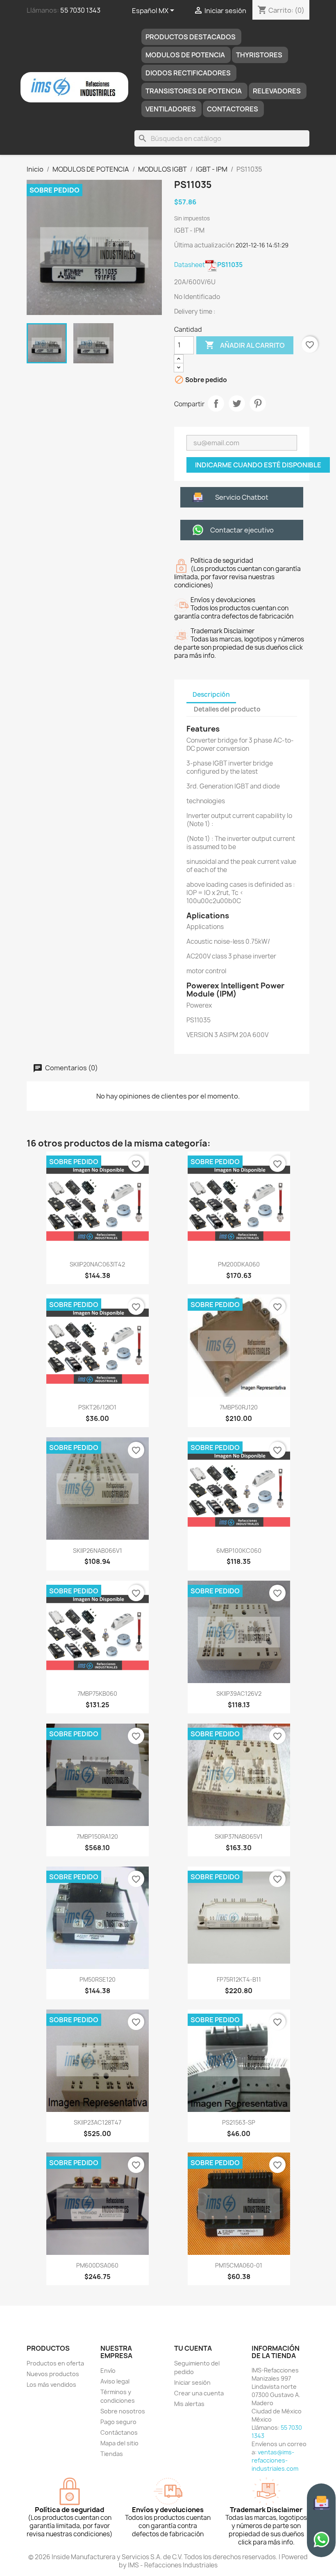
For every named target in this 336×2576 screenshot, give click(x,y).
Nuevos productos (53, 2374)
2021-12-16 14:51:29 (262, 245)
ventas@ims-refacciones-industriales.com (275, 2460)
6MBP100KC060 (239, 1551)
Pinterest (258, 403)
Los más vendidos (51, 2385)
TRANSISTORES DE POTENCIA (194, 91)
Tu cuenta (193, 2348)
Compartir (216, 403)
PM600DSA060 (97, 2265)
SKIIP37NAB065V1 (239, 1836)
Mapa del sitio (119, 2443)
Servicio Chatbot (242, 497)
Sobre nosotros (123, 2411)
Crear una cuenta (199, 2393)
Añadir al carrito (245, 345)
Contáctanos (119, 2432)
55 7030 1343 (80, 10)
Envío (108, 2371)
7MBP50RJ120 (239, 1407)
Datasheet (208, 265)
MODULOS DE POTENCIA (185, 55)
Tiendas (112, 2454)
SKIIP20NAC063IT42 (97, 1264)
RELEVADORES (277, 91)
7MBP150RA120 (97, 1836)
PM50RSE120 (98, 1979)
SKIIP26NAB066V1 (98, 1551)
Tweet (237, 403)
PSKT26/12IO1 (97, 1407)
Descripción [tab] (211, 694)
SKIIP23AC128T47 (98, 2122)
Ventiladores (171, 109)
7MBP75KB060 (97, 1694)
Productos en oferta (55, 2363)
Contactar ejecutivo (242, 530)
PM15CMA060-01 (239, 2265)
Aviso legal (115, 2381)
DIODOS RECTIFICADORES (188, 73)
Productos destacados (191, 37)
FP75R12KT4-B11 (239, 1979)
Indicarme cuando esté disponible (258, 465)
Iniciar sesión (192, 2382)
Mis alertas (189, 2404)
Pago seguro (118, 2422)
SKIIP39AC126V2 (239, 1694)
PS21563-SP (239, 2122)
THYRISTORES (259, 55)
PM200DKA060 (239, 1264)
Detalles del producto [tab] (227, 709)
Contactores (233, 109)
